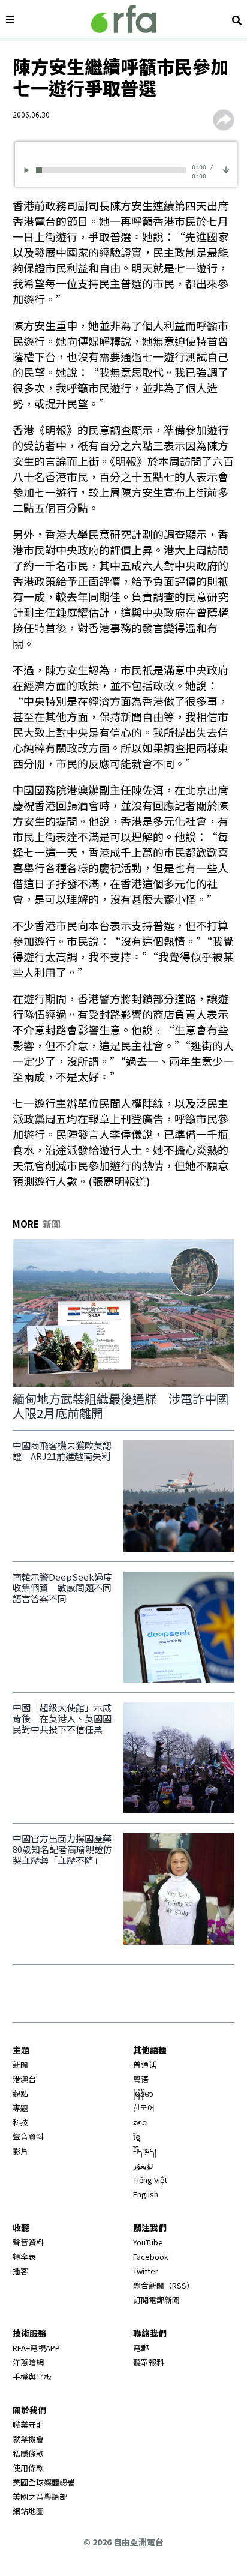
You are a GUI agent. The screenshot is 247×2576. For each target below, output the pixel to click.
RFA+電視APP (36, 2348)
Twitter (146, 2271)
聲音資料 (28, 2136)
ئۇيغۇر (143, 2165)
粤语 (141, 2079)
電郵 (141, 2348)
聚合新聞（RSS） (164, 2285)
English (146, 2194)
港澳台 (24, 2079)
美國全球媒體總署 (44, 2482)
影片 (20, 2151)
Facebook (151, 2256)
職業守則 (28, 2424)
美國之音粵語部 (40, 2496)
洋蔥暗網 (28, 2362)
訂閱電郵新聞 (156, 2300)
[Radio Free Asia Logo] (123, 19)
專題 (20, 2108)
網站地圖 (28, 2511)
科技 (20, 2122)
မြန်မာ (143, 2093)
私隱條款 (28, 2453)
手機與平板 (32, 2376)
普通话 (145, 2064)
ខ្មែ (137, 2136)
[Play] (28, 170)
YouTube (148, 2242)
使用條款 (28, 2468)
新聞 (20, 2064)
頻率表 (24, 2256)
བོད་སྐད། (145, 2151)
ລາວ (140, 2122)
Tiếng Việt (150, 2180)
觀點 (20, 2093)
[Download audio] (226, 168)
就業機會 (28, 2439)
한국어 (144, 2108)
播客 (20, 2271)
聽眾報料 (149, 2362)
